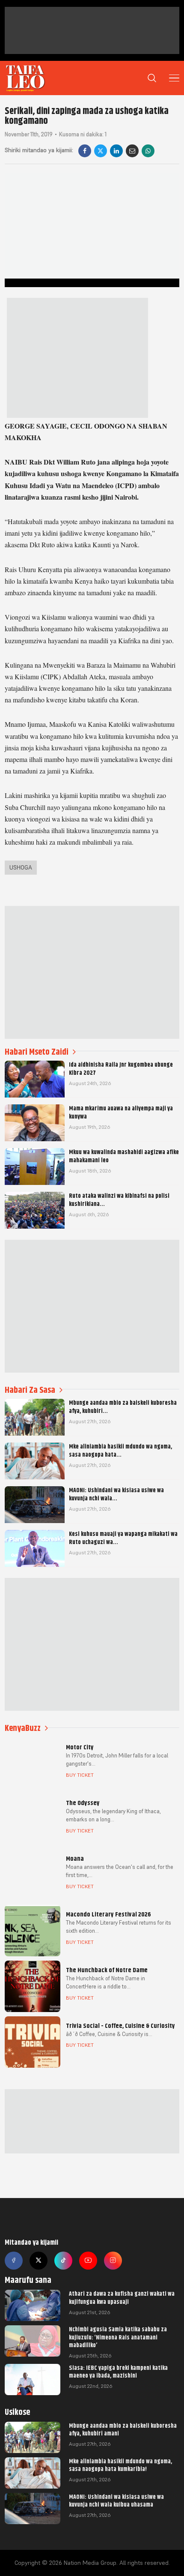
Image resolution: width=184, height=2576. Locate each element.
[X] (101, 151)
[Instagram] (113, 2261)
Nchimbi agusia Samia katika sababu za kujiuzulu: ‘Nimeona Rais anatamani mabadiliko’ (118, 2337)
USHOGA (21, 867)
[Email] (132, 151)
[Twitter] (39, 2261)
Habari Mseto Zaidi (37, 1052)
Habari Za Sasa (30, 1390)
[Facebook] (85, 151)
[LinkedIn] (116, 151)
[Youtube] (88, 2261)
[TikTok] (63, 2261)
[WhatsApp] (148, 151)
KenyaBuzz (23, 1728)
